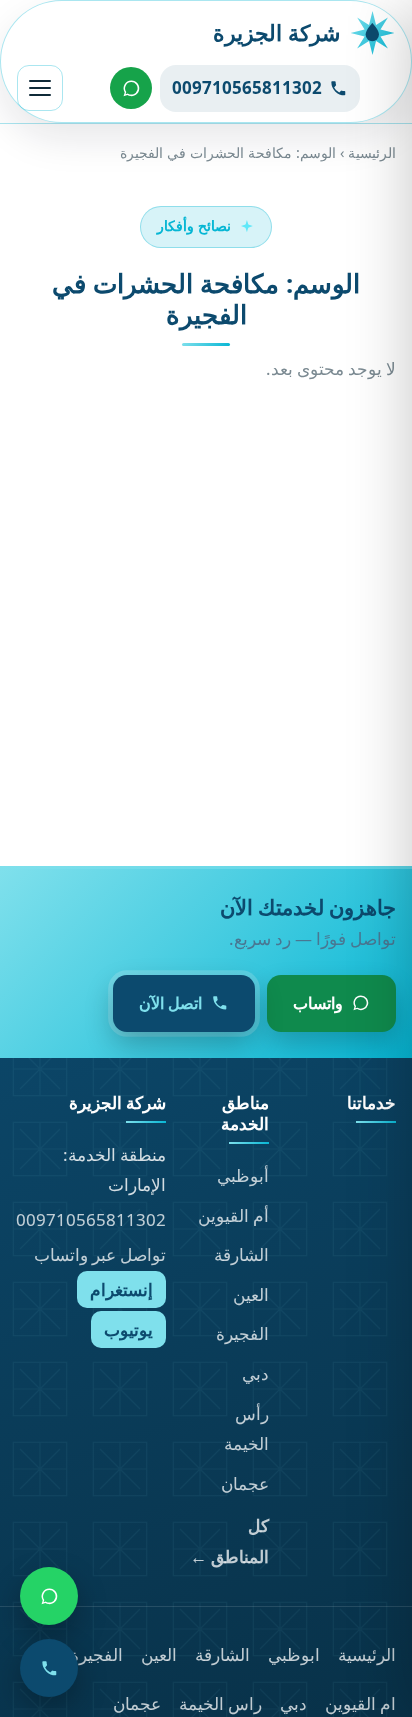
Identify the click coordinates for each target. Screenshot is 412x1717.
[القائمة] (40, 88)
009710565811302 (91, 1219)
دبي (255, 1373)
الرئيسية (372, 152)
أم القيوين (233, 1215)
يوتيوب (128, 1329)
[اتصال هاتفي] (49, 1668)
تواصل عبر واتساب (100, 1254)
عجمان (245, 1483)
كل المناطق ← (229, 1541)
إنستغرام (121, 1289)
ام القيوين (360, 1703)
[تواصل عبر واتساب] (131, 88)
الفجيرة (242, 1333)
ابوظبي (294, 1654)
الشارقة (241, 1254)
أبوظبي (243, 1175)
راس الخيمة (220, 1703)
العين (251, 1294)
